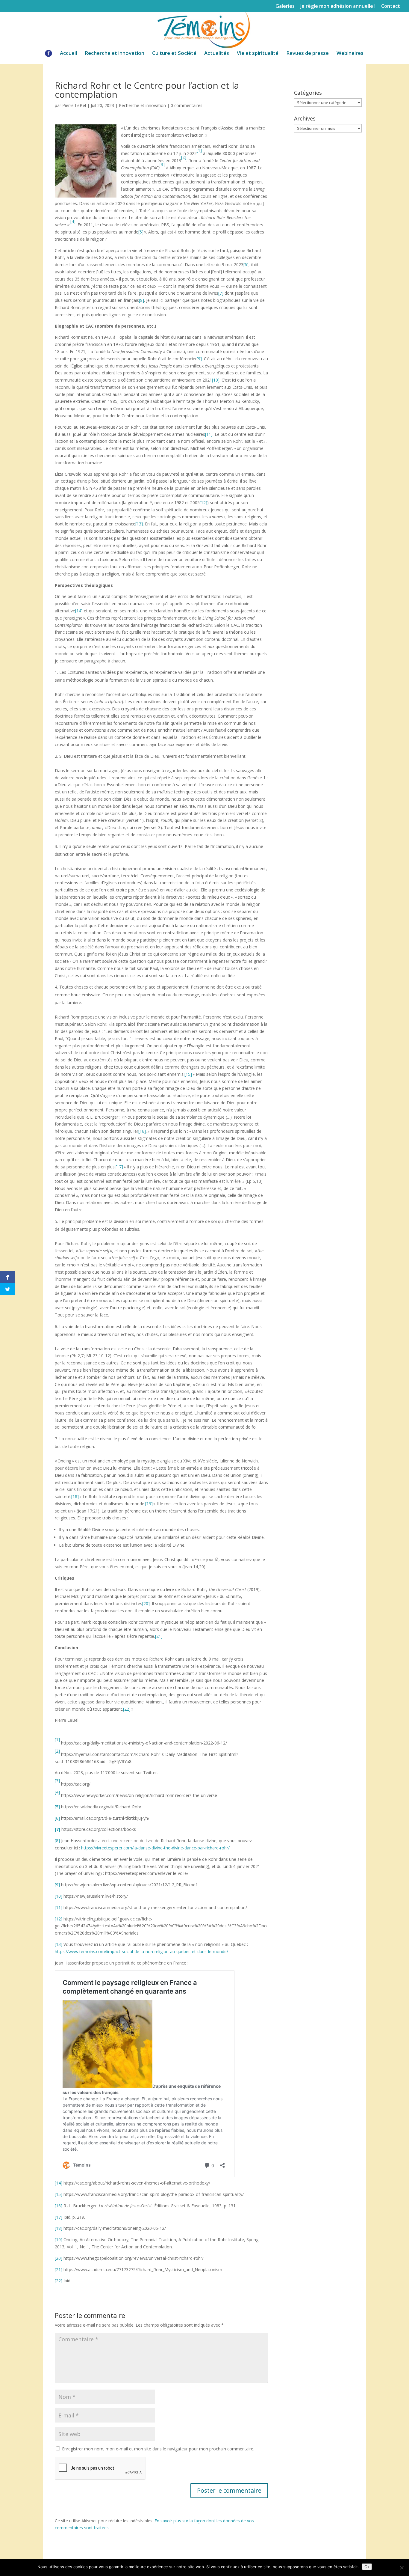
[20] (146, 1603)
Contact (391, 6)
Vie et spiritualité (258, 54)
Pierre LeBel (74, 105)
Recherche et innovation (115, 54)
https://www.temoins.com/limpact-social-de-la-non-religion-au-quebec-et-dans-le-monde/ (141, 1951)
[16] (142, 1131)
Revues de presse (307, 54)
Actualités (217, 54)
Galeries (285, 6)
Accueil (68, 54)
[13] (139, 524)
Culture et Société (174, 54)
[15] (188, 1074)
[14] (79, 611)
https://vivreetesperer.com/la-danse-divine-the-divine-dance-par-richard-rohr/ (155, 1848)
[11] (209, 434)
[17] (119, 1167)
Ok (367, 2567)
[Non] (402, 2568)
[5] (141, 232)
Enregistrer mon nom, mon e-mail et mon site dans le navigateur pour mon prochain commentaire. (158, 2449)
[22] (127, 1709)
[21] (159, 1636)
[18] (75, 1496)
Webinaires (350, 54)
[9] (199, 359)
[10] (216, 380)
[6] (246, 265)
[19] (149, 1504)
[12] (203, 503)
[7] (221, 293)
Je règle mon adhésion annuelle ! (338, 6)
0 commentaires (187, 105)
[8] (141, 300)
